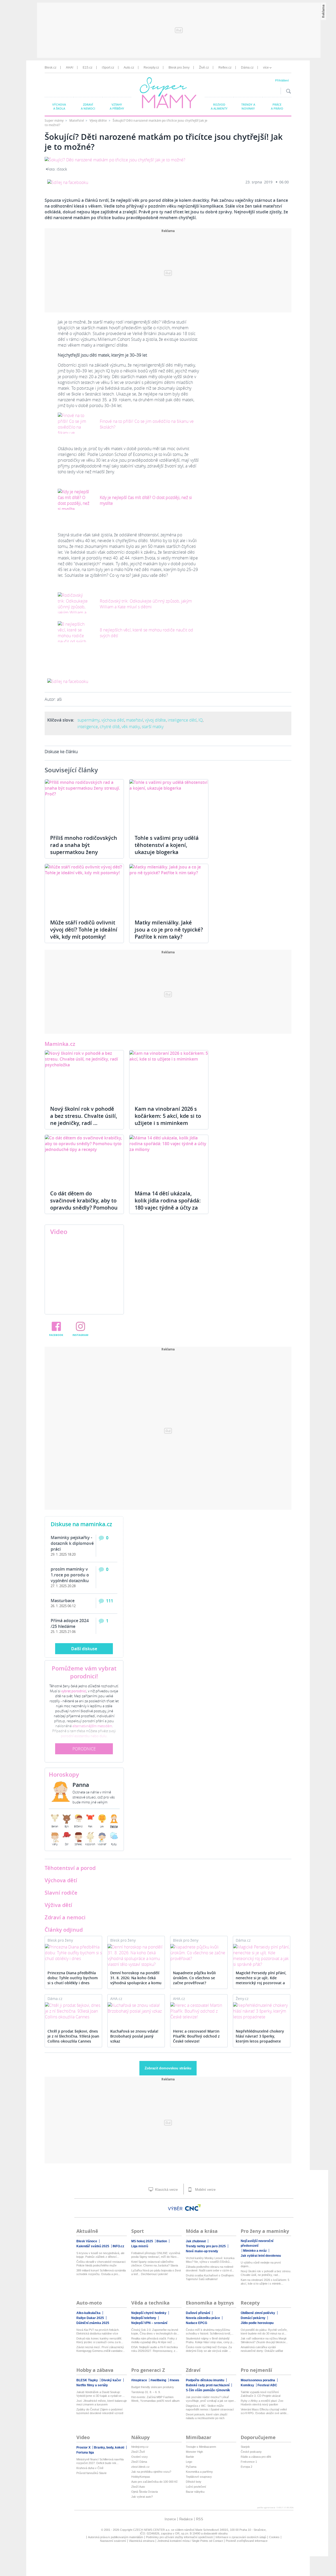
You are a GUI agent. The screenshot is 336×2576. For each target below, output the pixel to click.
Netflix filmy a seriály (92, 2385)
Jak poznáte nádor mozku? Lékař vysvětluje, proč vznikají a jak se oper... (211, 2399)
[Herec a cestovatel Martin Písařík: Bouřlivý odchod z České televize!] (199, 2011)
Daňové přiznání (198, 2313)
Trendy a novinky (248, 106)
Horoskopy (64, 1775)
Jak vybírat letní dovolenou (261, 2256)
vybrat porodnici (74, 1691)
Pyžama (191, 2467)
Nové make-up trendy (202, 2251)
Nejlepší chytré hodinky (149, 2313)
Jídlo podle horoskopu (257, 2323)
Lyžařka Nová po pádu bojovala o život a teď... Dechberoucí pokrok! (156, 2272)
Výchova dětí (61, 1880)
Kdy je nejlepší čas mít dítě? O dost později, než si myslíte (146, 500)
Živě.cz (204, 68)
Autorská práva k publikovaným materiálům (115, 2537)
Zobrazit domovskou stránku (168, 2068)
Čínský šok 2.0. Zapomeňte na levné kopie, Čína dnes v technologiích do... (155, 2332)
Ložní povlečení (196, 2487)
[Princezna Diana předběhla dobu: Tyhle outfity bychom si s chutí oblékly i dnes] (73, 1953)
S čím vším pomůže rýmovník (208, 2390)
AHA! (70, 68)
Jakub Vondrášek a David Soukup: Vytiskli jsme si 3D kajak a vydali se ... (101, 2394)
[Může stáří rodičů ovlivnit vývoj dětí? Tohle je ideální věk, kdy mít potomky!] (84, 889)
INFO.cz (118, 2246)
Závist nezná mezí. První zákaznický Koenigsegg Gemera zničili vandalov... (101, 2349)
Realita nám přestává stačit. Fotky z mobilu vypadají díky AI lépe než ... (154, 2340)
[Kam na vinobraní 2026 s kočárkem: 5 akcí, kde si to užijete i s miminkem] (169, 1075)
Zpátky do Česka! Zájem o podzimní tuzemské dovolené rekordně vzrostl (100, 2411)
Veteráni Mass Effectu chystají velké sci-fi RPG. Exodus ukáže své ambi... (265, 2411)
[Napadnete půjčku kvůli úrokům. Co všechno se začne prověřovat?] (199, 1953)
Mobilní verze (205, 2190)
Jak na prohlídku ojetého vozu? (151, 2472)
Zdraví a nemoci (88, 106)
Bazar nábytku (195, 2492)
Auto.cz (129, 68)
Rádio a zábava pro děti (256, 2457)
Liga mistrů (140, 2246)
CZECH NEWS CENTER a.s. (152, 2530)
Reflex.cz (225, 68)
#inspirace (139, 2380)
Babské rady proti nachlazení (208, 2385)
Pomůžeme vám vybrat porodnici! (84, 1672)
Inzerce (170, 2519)
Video (59, 1232)
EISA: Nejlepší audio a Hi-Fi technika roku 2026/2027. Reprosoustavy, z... (154, 2349)
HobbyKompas (141, 2477)
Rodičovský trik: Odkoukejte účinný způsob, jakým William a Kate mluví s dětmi (146, 604)
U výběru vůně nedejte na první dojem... (261, 2264)
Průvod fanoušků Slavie (91, 2473)
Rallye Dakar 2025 (90, 2318)
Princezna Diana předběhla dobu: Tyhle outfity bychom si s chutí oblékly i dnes (73, 1978)
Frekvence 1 (249, 2462)
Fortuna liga (85, 2452)
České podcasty (251, 2452)
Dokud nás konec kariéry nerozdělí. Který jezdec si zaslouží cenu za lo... (100, 2340)
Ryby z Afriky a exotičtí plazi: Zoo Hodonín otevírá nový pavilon (262, 2403)
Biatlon (162, 2241)
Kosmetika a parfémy (199, 2472)
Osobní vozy (140, 2457)
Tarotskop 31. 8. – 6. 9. (146, 2392)
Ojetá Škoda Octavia (145, 2492)
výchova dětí (113, 720)
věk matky (131, 727)
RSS (200, 2519)
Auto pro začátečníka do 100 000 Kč (154, 2482)
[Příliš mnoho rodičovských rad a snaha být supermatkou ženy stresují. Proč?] (84, 804)
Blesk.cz (51, 68)
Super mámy (54, 120)
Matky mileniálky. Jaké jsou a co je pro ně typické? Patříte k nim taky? (169, 930)
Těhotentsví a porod (70, 1868)
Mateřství (77, 120)
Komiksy (247, 2385)
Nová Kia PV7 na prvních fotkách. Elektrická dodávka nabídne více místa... (98, 2332)
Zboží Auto (138, 2487)
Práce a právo (277, 106)
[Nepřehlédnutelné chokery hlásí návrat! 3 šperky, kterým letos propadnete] (262, 2011)
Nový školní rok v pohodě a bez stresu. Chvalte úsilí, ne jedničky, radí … (84, 1116)
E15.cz (88, 68)
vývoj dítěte (155, 720)
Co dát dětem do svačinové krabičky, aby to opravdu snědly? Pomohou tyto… (84, 1204)
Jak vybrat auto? (142, 2497)
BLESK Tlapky (87, 2380)
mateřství (135, 720)
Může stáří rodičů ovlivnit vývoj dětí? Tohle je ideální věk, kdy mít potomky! (84, 930)
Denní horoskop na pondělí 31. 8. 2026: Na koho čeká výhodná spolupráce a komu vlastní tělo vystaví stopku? (136, 1978)
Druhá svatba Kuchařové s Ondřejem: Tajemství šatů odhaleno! (210, 2277)
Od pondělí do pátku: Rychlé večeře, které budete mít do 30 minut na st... (264, 2332)
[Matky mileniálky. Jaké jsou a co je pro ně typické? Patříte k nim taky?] (169, 889)
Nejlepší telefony (144, 2318)
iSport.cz (108, 68)
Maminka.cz (60, 1044)
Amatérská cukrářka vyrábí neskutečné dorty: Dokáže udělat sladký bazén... (262, 2349)
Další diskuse (84, 1649)
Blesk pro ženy (179, 68)
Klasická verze (166, 2190)
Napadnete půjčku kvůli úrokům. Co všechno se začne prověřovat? (194, 1978)
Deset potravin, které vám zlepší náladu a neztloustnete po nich (207, 2416)
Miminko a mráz (255, 2251)
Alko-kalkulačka (88, 2313)
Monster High (194, 2452)
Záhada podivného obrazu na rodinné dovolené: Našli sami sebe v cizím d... (210, 2269)
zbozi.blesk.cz (140, 2467)
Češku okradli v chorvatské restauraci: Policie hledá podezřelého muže (101, 2264)
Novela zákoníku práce (203, 2318)
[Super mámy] (169, 94)
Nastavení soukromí (113, 2541)
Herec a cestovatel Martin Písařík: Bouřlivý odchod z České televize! (196, 2036)
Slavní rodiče (61, 1893)
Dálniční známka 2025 (93, 2323)
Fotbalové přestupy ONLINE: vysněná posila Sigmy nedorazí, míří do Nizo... (156, 2255)
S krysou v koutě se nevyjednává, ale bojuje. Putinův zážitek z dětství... (100, 2255)
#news (174, 2380)
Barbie (190, 2457)
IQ (201, 720)
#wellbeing (158, 2380)
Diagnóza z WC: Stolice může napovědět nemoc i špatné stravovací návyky (210, 2408)
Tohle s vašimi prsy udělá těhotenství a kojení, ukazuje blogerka (167, 845)
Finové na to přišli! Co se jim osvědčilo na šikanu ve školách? (147, 424)
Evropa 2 (246, 2467)
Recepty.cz (151, 68)
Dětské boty (194, 2482)
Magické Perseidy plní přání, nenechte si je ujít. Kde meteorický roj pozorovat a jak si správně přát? (261, 1978)
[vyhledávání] (287, 91)
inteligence (88, 727)
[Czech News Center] (193, 2208)
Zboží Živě (138, 2452)
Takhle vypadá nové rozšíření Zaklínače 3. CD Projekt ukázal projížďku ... (261, 2394)
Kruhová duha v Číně (90, 2468)
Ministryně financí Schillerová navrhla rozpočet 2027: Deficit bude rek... (100, 2461)
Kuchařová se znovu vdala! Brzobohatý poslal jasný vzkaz (134, 2036)
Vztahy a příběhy (117, 106)
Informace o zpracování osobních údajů (241, 2537)
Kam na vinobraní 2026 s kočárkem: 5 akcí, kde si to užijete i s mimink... (265, 2282)
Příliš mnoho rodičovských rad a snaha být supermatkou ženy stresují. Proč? (84, 849)
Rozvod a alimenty (219, 106)
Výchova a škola (59, 106)
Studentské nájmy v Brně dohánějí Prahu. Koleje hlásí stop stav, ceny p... (210, 2340)
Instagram (80, 1335)
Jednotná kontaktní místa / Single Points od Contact (190, 2541)
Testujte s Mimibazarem (201, 2447)
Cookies (274, 2537)
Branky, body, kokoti (109, 2448)
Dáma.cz (247, 68)
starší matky (153, 727)
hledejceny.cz (140, 2447)
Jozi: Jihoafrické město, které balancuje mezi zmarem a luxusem (102, 2403)
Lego (189, 2462)
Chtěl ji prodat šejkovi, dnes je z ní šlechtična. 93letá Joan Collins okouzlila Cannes (73, 2036)
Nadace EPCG (196, 2323)
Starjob (245, 2447)
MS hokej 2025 (142, 2241)
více (266, 68)
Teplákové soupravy (199, 2477)
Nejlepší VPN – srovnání (149, 2323)
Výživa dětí (58, 1905)
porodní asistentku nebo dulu (84, 1736)
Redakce (186, 2519)
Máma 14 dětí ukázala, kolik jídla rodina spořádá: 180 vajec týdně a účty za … (168, 1204)
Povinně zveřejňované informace (247, 2541)
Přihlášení (282, 80)
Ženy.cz (242, 1999)
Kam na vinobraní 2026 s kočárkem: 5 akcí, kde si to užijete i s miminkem (168, 1116)
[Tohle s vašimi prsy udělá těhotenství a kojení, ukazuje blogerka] (169, 804)
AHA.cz (116, 1999)
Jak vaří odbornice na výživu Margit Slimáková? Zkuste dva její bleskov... (264, 2340)
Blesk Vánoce (87, 2241)
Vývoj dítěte (99, 120)
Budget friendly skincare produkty (153, 2387)
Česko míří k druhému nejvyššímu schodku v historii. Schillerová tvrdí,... (210, 2332)
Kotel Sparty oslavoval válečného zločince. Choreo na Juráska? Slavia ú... (155, 2264)
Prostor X (83, 2448)
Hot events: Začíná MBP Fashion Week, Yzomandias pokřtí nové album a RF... (155, 2399)
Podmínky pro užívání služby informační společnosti (179, 2537)
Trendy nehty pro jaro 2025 (206, 2246)
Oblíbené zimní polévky (258, 2313)
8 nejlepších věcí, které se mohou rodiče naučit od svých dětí (146, 633)
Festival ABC (267, 2385)
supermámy (88, 720)
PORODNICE (84, 1749)
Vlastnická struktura (142, 2541)
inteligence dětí (182, 720)
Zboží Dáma (139, 2462)
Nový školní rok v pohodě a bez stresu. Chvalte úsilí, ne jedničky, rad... (266, 2273)
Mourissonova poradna (258, 2380)
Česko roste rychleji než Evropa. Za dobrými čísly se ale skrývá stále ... (209, 2349)
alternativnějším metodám (92, 1726)
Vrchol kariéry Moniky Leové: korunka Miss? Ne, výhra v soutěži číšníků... (210, 2260)
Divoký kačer (111, 2380)
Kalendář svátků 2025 (93, 2246)
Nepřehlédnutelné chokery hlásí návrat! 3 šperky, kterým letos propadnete (260, 2036)
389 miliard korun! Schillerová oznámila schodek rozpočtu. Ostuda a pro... (101, 2272)
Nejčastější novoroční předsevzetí (257, 2243)
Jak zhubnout (196, 2241)
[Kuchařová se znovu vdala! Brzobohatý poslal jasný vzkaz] (136, 2008)
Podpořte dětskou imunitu (205, 2380)
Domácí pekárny (253, 2318)
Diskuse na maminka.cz (81, 1524)
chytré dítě (110, 727)
